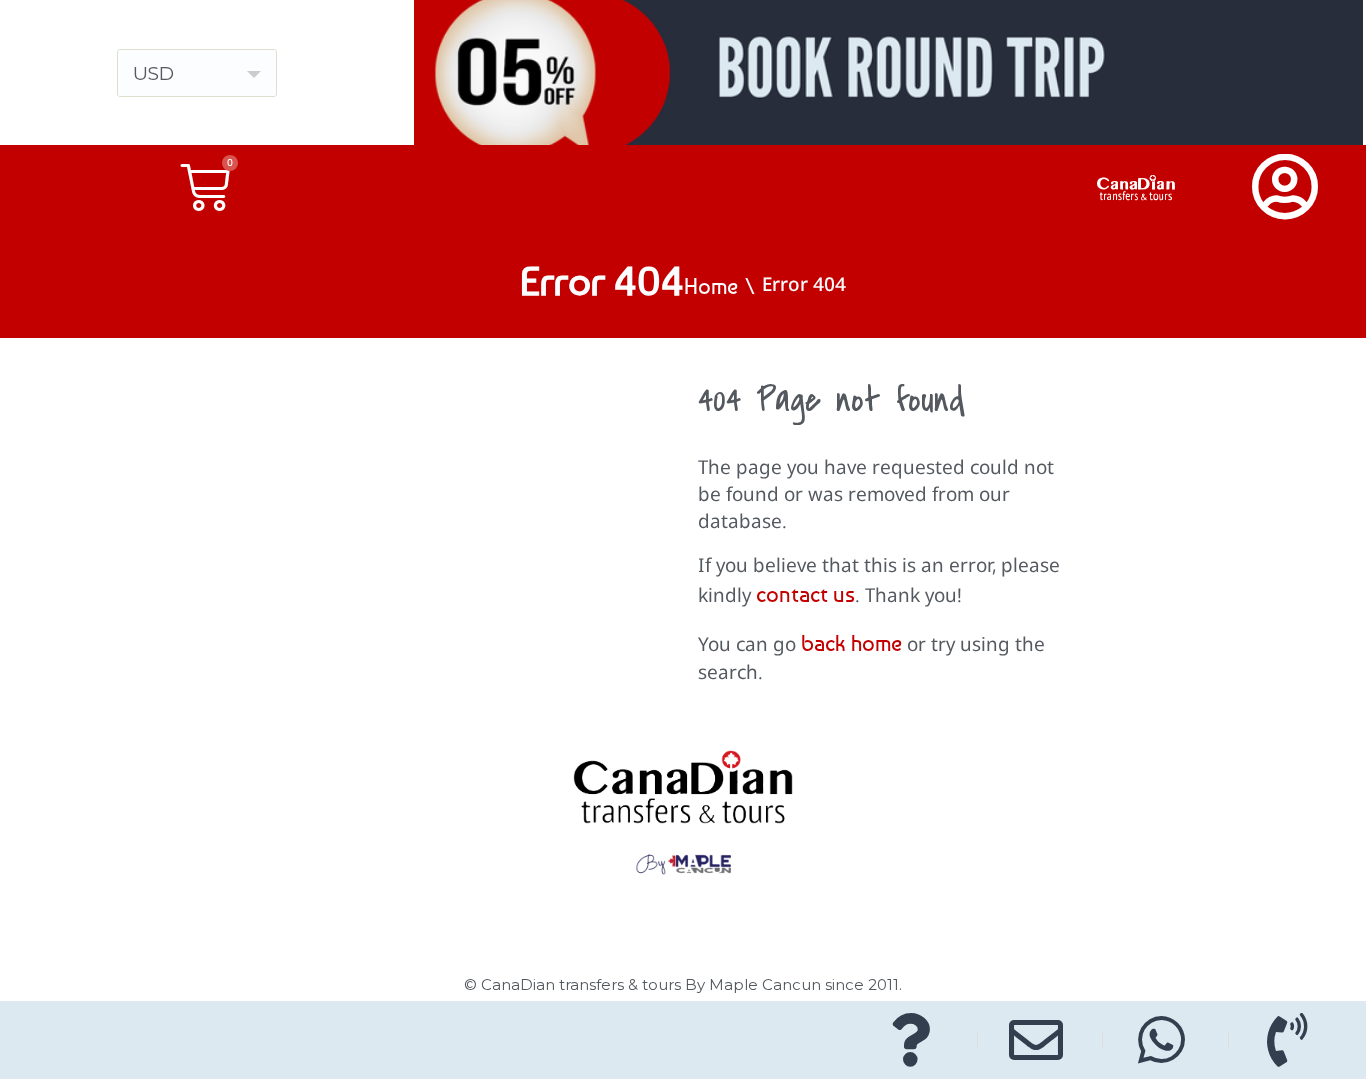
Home (711, 286)
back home (851, 643)
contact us (805, 594)
